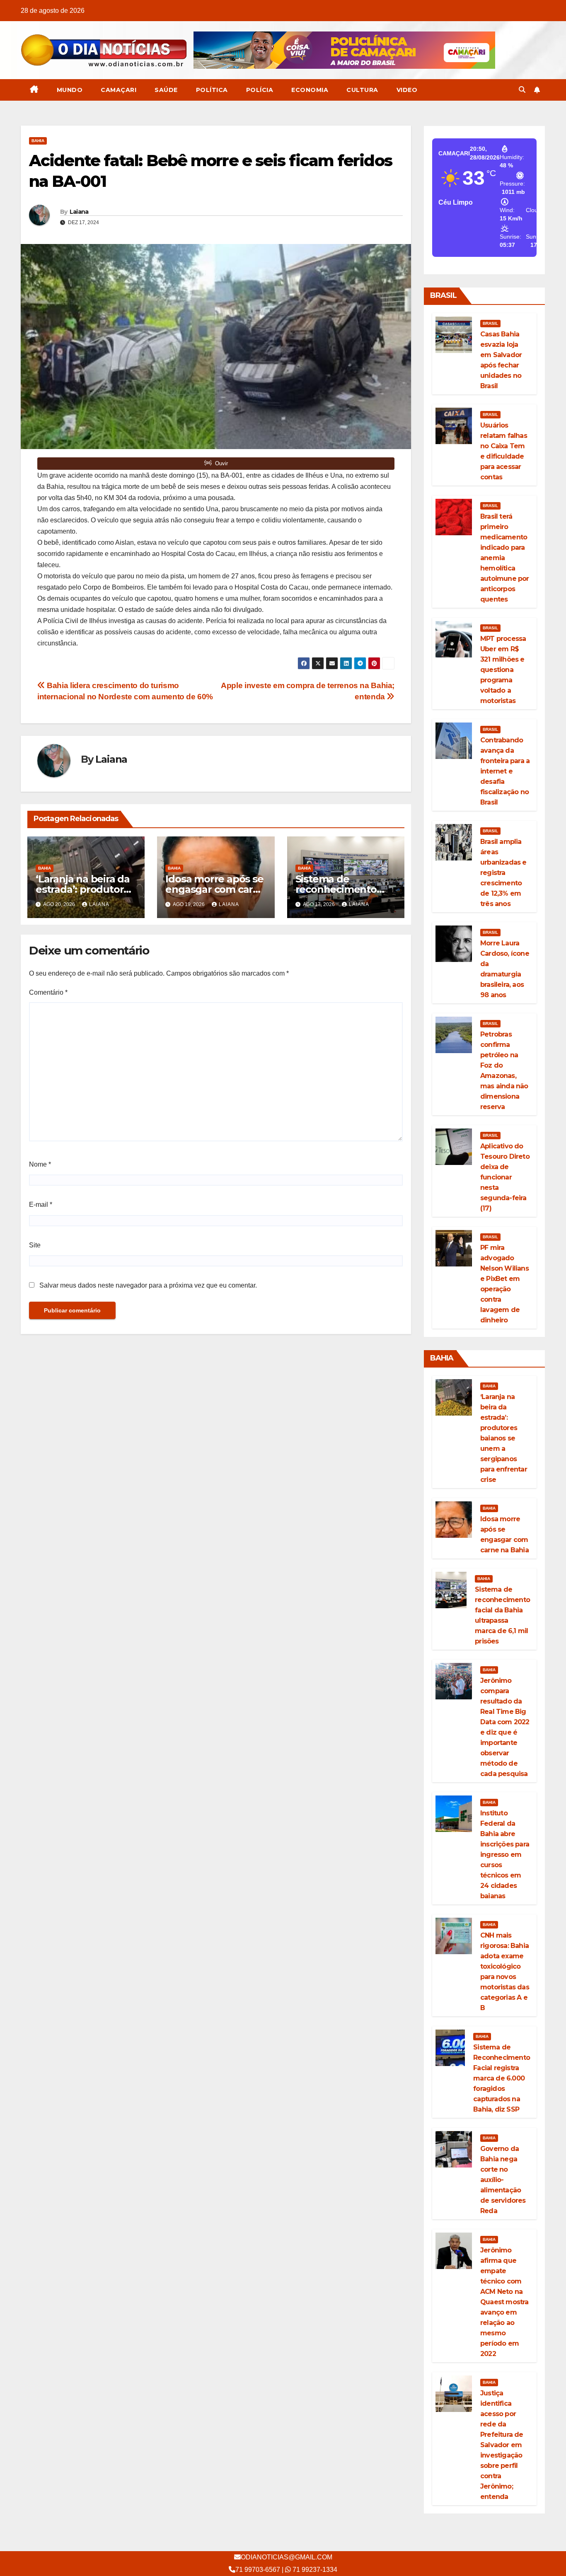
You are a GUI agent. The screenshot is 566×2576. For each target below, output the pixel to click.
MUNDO (70, 90)
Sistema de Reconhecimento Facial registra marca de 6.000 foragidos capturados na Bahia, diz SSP (502, 2078)
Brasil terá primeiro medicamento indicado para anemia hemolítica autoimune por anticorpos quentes (505, 558)
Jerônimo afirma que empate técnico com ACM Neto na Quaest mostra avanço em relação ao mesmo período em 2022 (504, 2302)
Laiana (79, 212)
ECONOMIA (310, 90)
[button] (522, 90)
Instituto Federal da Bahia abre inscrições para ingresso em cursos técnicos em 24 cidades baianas (505, 1855)
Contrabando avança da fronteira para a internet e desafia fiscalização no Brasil (505, 771)
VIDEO (407, 90)
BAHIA (38, 141)
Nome (40, 1164)
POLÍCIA (260, 90)
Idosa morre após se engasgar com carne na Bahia (215, 889)
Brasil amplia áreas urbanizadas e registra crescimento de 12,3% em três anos (503, 873)
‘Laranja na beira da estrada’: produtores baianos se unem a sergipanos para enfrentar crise (504, 1438)
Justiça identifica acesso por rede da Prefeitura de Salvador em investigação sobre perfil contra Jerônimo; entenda (502, 2445)
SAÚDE (166, 90)
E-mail (41, 1205)
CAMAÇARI (119, 90)
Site (35, 1245)
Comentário (48, 992)
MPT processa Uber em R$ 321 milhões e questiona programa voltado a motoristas (503, 670)
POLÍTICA (212, 90)
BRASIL (490, 323)
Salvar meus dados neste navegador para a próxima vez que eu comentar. (148, 1285)
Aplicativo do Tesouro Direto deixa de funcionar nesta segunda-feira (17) (505, 1177)
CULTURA (362, 90)
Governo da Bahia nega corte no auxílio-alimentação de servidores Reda (503, 2180)
